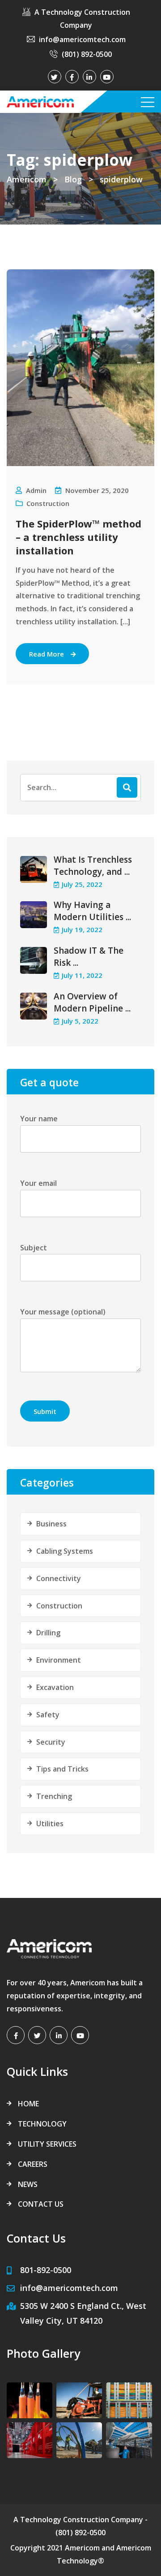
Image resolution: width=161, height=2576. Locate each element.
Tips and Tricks (62, 1769)
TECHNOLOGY (42, 2124)
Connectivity (59, 1578)
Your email (38, 1183)
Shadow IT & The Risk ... (89, 957)
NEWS (28, 2184)
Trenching (54, 1796)
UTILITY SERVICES (47, 2144)
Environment (59, 1660)
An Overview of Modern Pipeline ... (92, 1002)
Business (51, 1524)
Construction (48, 503)
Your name (39, 1119)
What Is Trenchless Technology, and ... (93, 866)
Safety (48, 1715)
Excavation (55, 1687)
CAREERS (33, 2164)
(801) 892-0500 (87, 54)
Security (51, 1742)
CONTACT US (41, 2204)
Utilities (50, 1824)
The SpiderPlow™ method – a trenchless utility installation (78, 537)
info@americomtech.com (82, 39)
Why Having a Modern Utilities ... (92, 911)
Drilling (48, 1633)
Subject (34, 1248)
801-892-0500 (46, 2270)
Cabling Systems (65, 1551)
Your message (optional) (63, 1312)
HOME (28, 2104)
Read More (47, 654)
